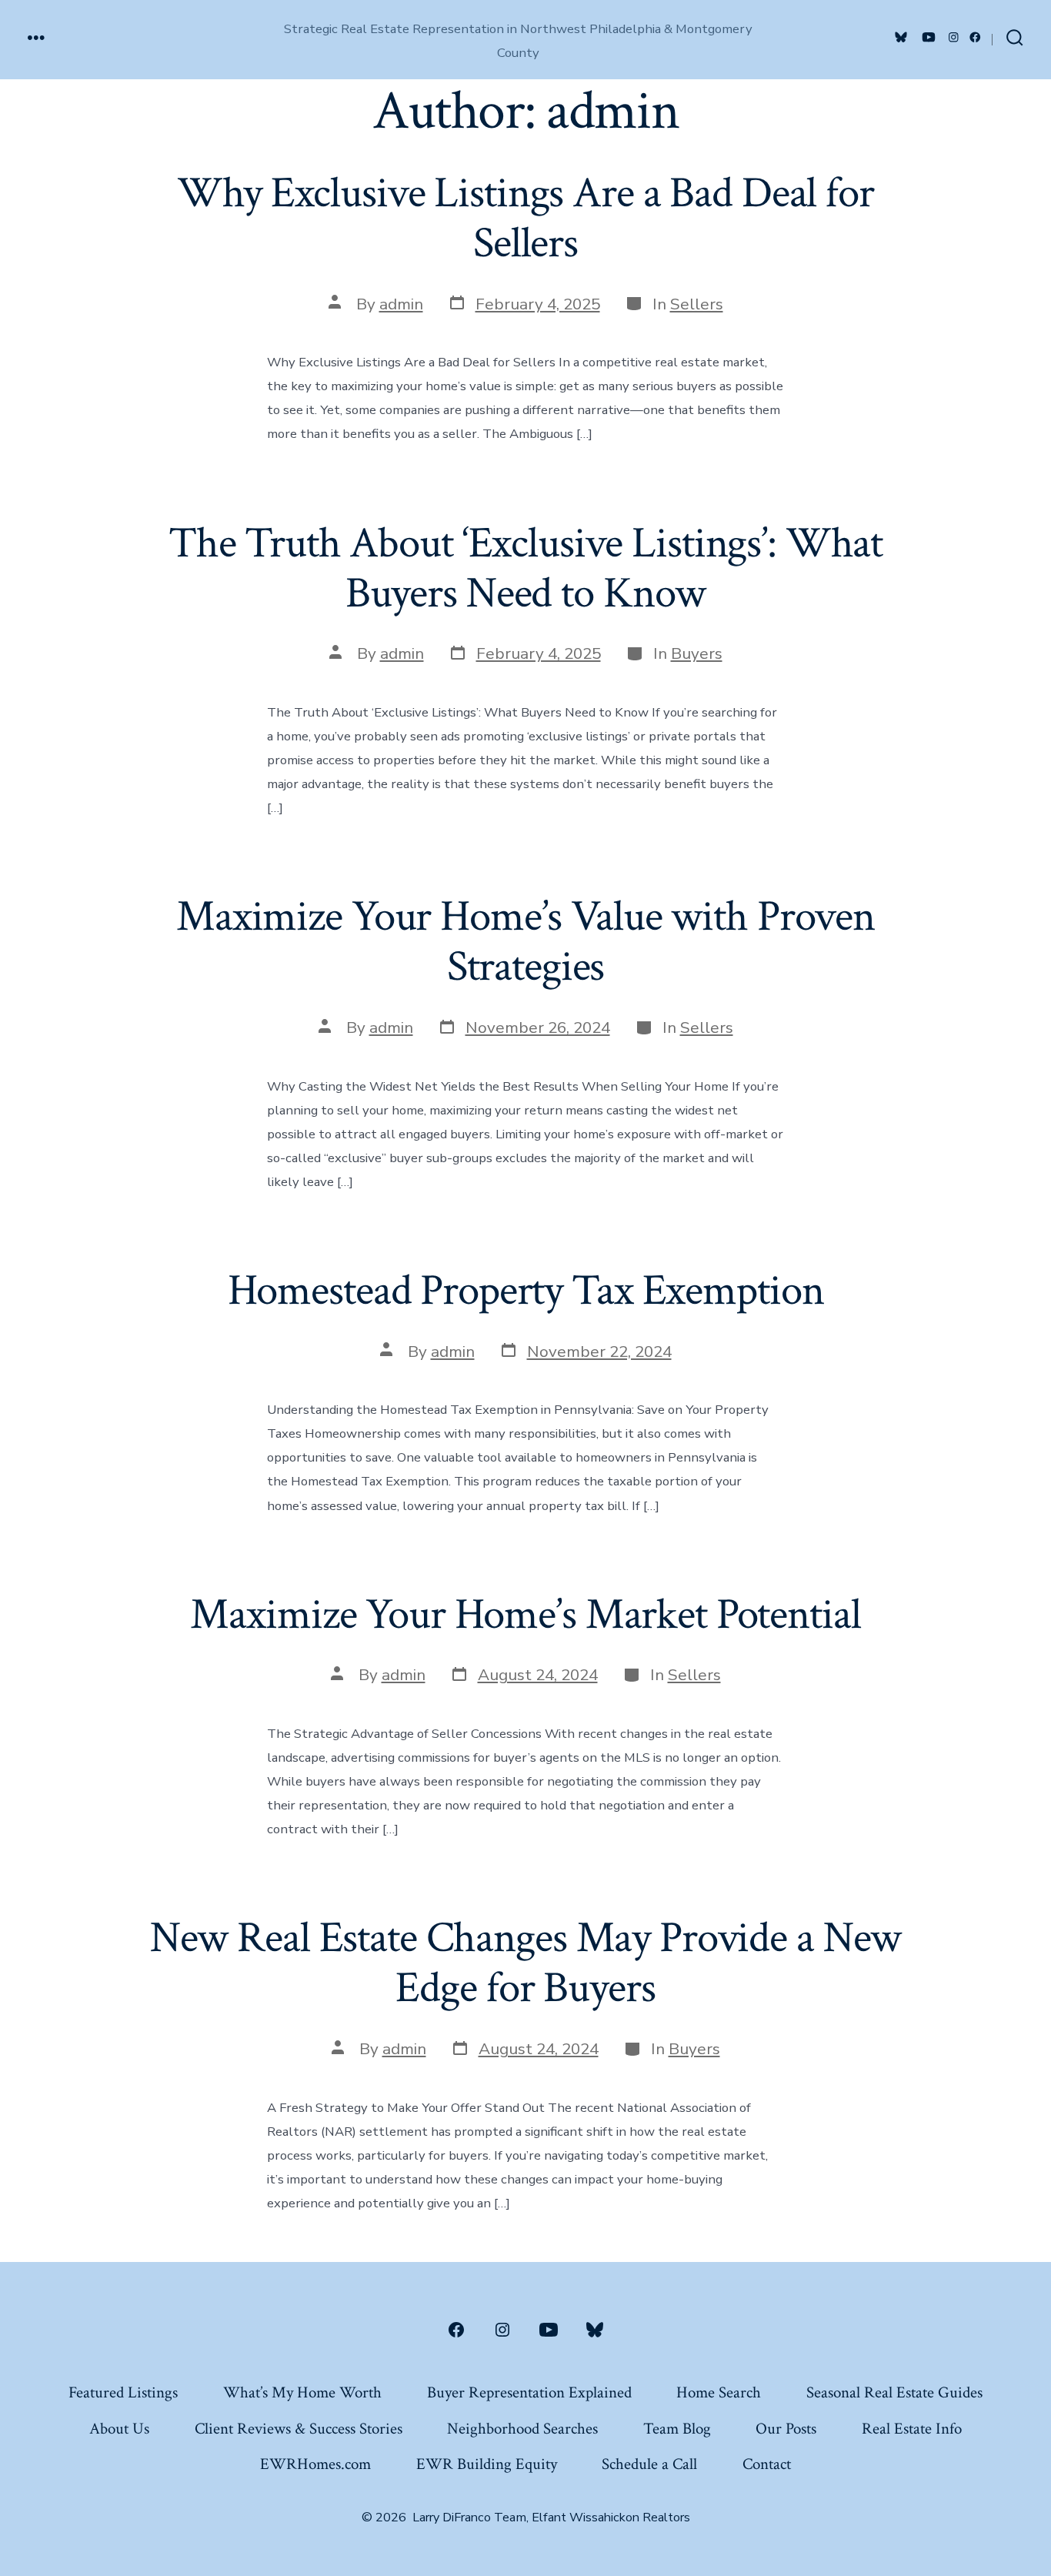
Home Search (719, 2392)
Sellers (697, 304)
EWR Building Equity (487, 2464)
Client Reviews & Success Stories (299, 2429)
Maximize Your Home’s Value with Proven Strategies (525, 942)
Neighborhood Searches (522, 2429)
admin (401, 304)
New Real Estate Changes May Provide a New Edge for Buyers (526, 1963)
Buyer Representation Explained (529, 2392)
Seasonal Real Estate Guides (894, 2392)
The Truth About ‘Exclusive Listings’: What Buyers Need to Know (525, 568)
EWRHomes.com (315, 2464)
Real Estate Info (912, 2429)
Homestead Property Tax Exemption (526, 1291)
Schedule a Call (649, 2464)
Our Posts (786, 2429)
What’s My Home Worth (302, 2392)
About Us (119, 2429)
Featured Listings (123, 2392)
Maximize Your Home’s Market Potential (525, 1615)
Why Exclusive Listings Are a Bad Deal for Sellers (525, 218)
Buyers (697, 653)
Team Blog (677, 2429)
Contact (767, 2464)
